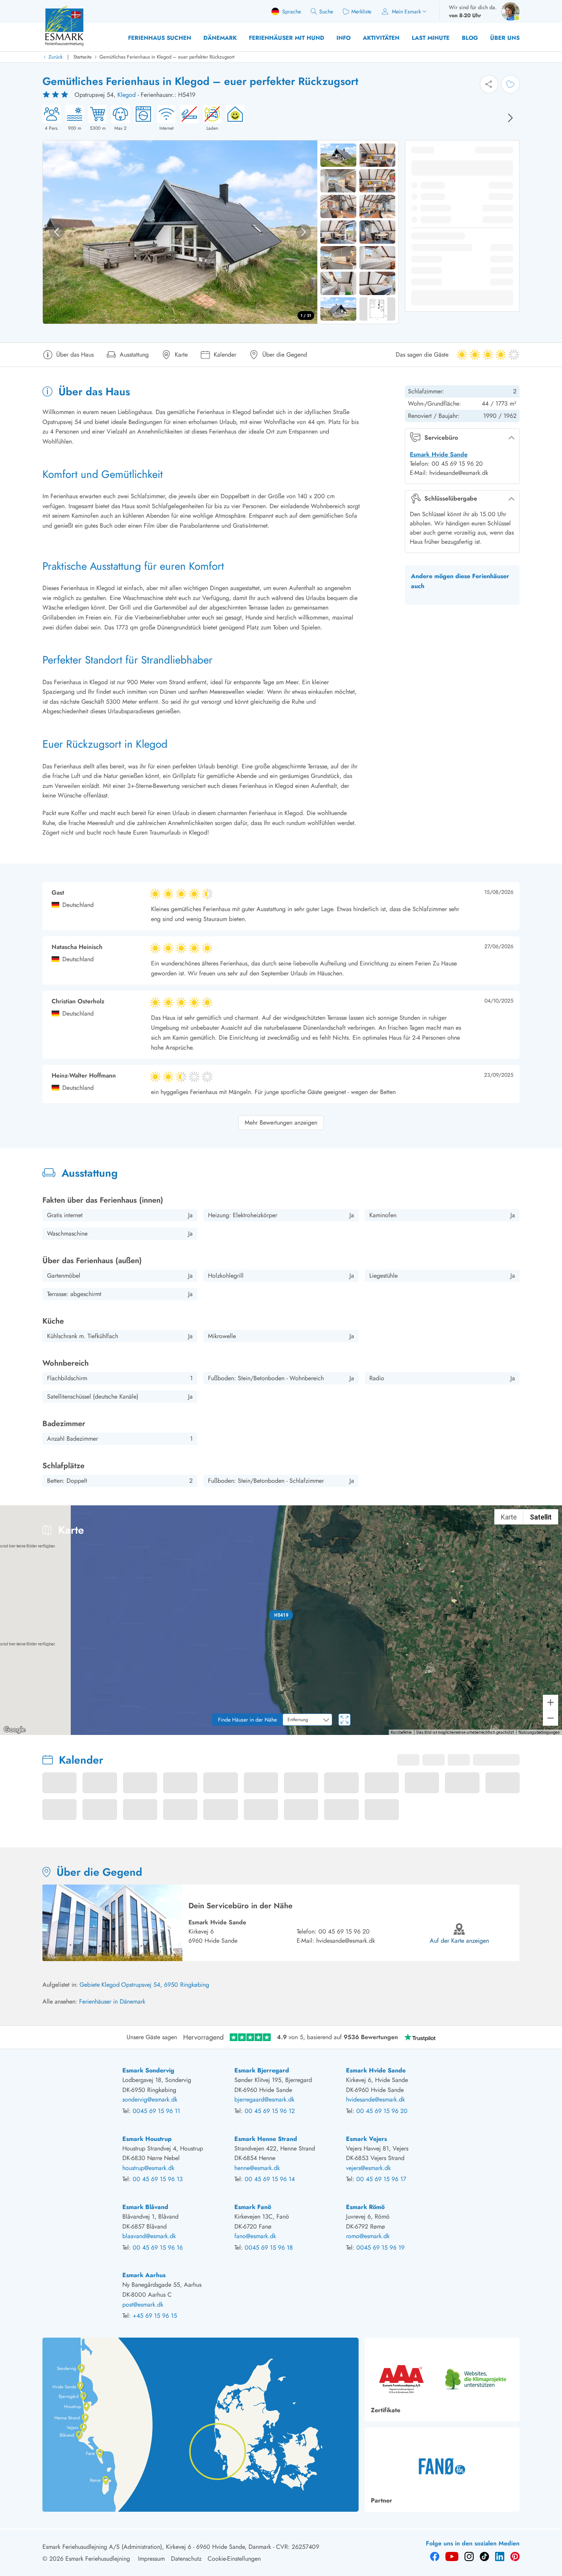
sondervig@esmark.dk (150, 2099)
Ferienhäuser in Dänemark (112, 2001)
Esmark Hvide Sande (439, 454)
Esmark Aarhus (144, 2275)
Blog (470, 38)
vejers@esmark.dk (368, 2168)
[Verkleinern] (551, 1718)
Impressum (151, 2559)
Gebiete (90, 1985)
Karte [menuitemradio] (509, 1517)
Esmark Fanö (253, 2207)
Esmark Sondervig (148, 2070)
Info (344, 38)
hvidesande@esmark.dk (346, 1941)
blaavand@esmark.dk (149, 2236)
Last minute (431, 38)
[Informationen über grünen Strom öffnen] (233, 118)
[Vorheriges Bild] (57, 232)
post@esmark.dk (143, 2305)
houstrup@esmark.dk (148, 2168)
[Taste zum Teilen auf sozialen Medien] (489, 84)
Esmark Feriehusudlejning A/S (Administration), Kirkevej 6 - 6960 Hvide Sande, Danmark (157, 2547)
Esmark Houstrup (147, 2139)
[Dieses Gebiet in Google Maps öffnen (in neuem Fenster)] (15, 1730)
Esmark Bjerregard (262, 2070)
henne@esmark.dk (257, 2168)
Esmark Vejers (366, 2139)
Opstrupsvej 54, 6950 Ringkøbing (165, 1985)
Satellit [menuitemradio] (541, 1517)
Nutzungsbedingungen (539, 1732)
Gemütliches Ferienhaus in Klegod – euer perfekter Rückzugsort (167, 57)
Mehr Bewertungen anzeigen (281, 1123)
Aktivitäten (381, 38)
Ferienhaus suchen (160, 38)
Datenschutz (186, 2559)
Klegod (127, 95)
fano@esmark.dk (255, 2236)
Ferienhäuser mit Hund (287, 38)
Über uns (505, 38)
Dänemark (220, 38)
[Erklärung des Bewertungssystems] (56, 95)
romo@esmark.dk (368, 2236)
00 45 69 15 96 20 (344, 1931)
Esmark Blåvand (145, 2207)
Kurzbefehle (401, 1732)
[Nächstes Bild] (510, 118)
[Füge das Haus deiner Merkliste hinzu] (510, 84)
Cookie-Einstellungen (234, 2559)
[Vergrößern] (551, 1702)
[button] (281, 1615)
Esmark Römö (365, 2207)
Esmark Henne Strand (266, 2139)
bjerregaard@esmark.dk (264, 2099)
